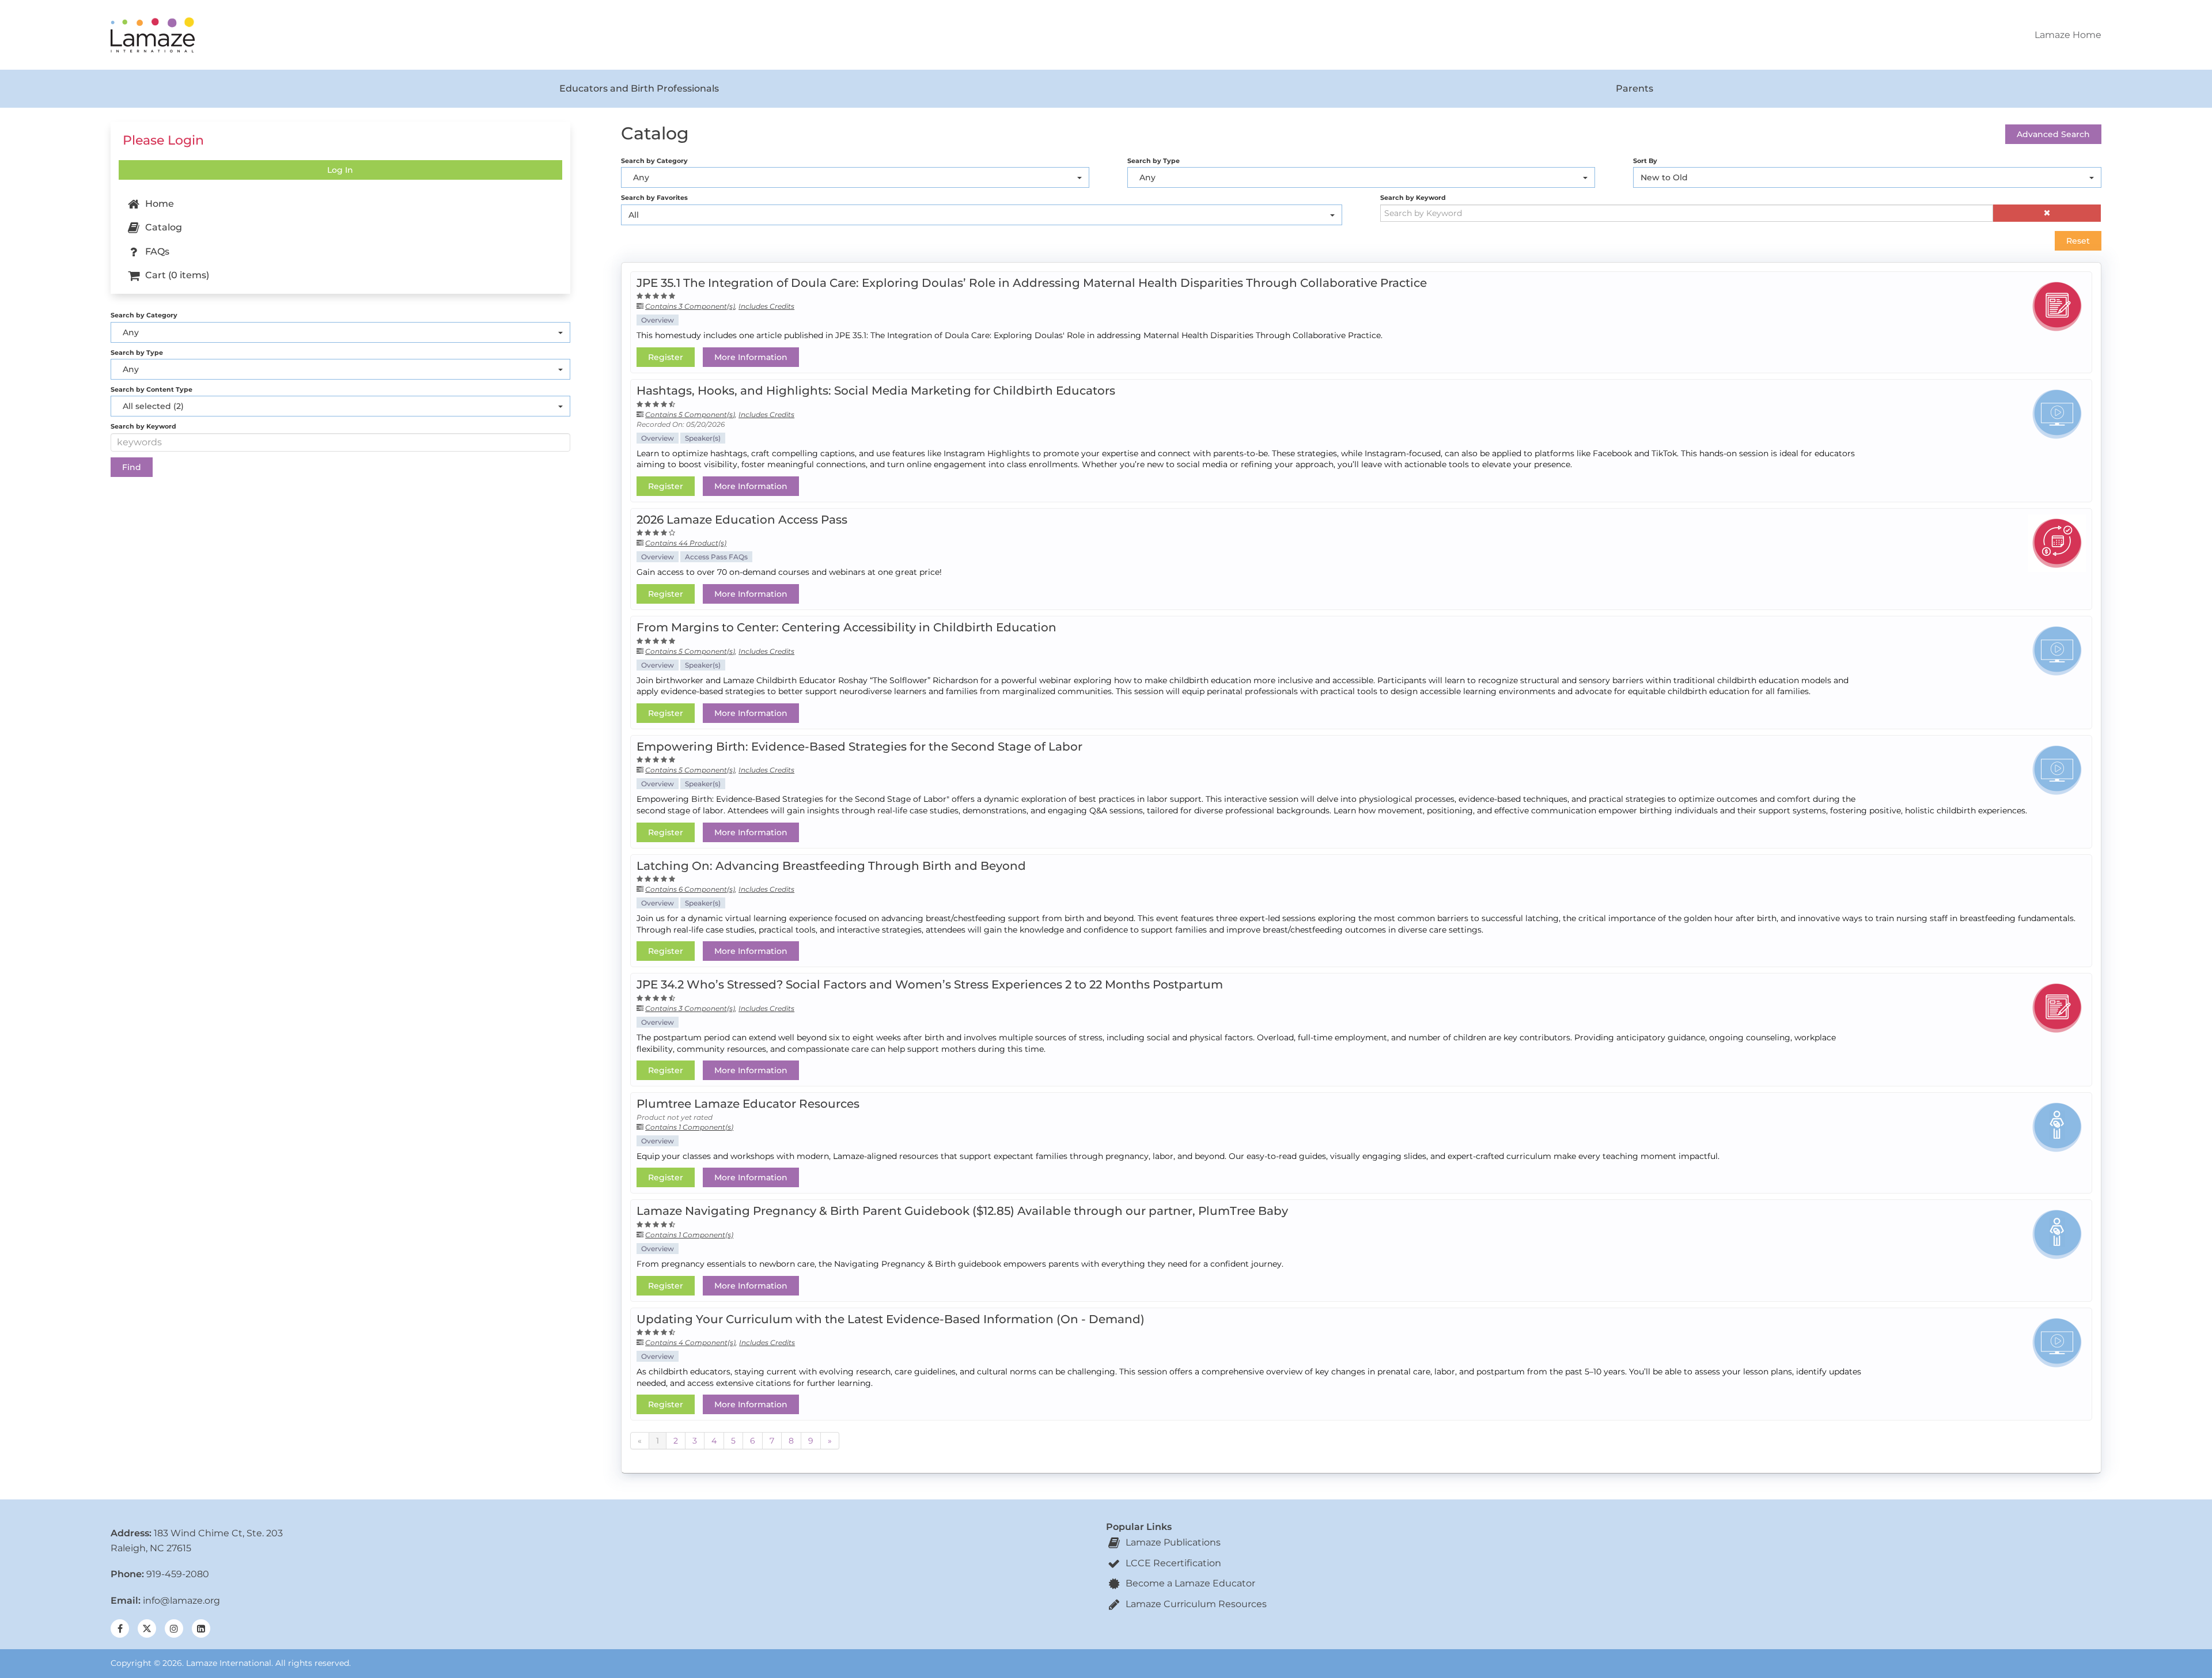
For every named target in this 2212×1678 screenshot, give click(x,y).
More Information (751, 357)
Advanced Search (2053, 134)
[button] (2047, 213)
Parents (1635, 88)
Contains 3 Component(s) (690, 306)
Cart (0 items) (176, 275)
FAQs (156, 251)
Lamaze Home (2068, 35)
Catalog (162, 227)
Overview (658, 320)
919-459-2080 (178, 1574)
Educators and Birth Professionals (639, 88)
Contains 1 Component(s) (689, 1127)
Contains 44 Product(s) (686, 543)
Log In (340, 170)
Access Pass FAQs (716, 557)
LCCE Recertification (1172, 1563)
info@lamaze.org (181, 1601)
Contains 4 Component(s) (690, 1342)
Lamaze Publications (1172, 1542)
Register (666, 357)
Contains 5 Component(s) (690, 414)
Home (158, 204)
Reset (2078, 241)
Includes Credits (766, 306)
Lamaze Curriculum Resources (1195, 1604)
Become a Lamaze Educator (1189, 1583)
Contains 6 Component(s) (690, 889)
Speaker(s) (703, 438)
